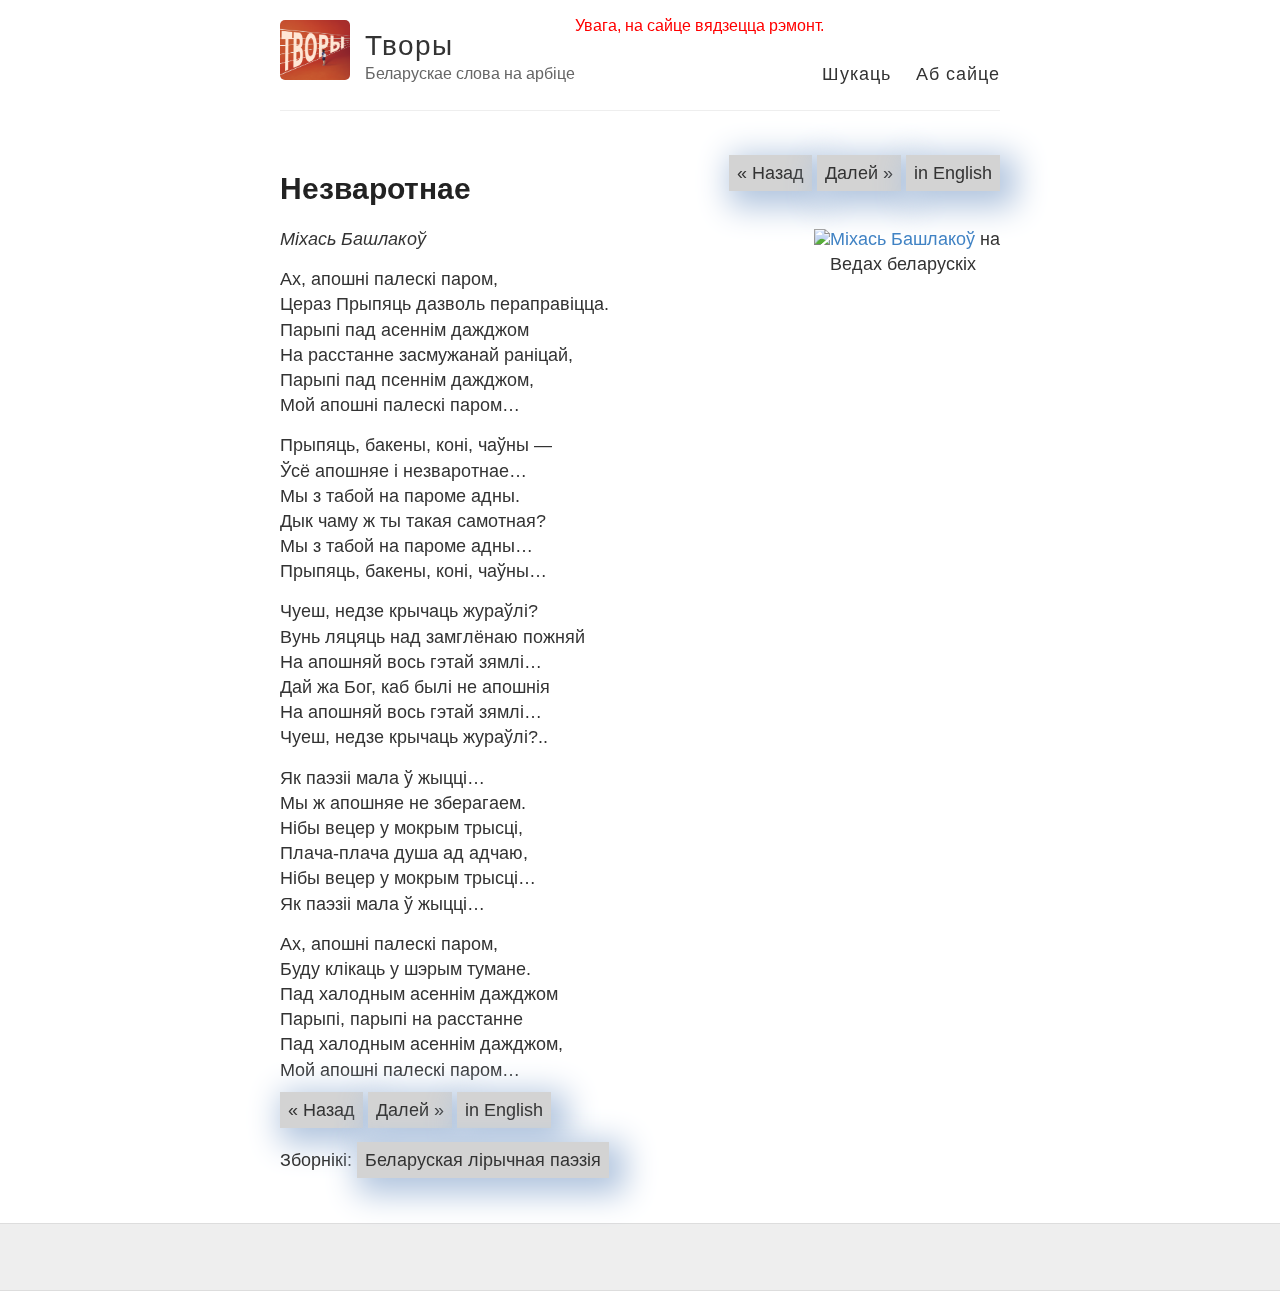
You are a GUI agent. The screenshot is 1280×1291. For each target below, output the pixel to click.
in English (953, 173)
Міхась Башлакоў (902, 239)
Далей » (859, 173)
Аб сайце (958, 72)
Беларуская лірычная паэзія (483, 1160)
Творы (409, 43)
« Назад (770, 173)
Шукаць (856, 72)
